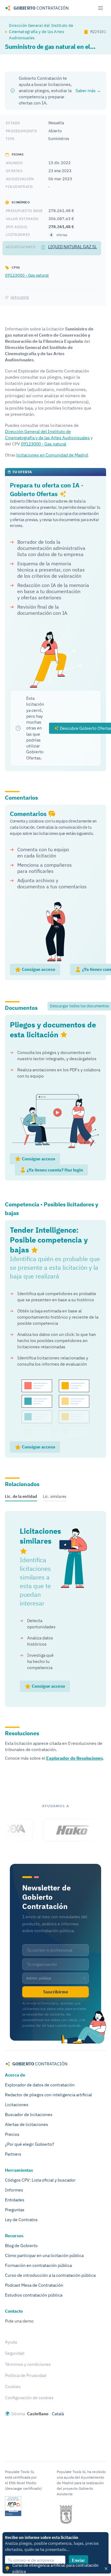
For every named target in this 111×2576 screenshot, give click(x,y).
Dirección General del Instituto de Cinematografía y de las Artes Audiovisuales (41, 32)
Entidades (15, 2200)
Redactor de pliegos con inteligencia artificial (48, 2095)
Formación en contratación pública (38, 2265)
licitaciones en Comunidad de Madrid (52, 455)
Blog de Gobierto (21, 2246)
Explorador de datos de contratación (40, 2085)
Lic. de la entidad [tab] (21, 1496)
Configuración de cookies (29, 2398)
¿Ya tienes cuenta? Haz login (54, 1170)
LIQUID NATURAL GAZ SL (72, 247)
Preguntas (15, 2210)
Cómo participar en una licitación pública (44, 2255)
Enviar (78, 2560)
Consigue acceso (38, 969)
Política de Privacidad (26, 2375)
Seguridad (15, 2353)
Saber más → (88, 91)
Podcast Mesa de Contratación (34, 2285)
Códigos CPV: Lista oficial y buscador (40, 2180)
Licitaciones (17, 2105)
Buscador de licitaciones (29, 2115)
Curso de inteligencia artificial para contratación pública (55, 2568)
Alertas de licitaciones (27, 2124)
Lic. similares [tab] (55, 1496)
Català (58, 2414)
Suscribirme (56, 1992)
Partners (13, 2154)
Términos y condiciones (28, 2364)
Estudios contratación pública (34, 2295)
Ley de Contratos (21, 2220)
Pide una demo (19, 2321)
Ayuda (11, 2342)
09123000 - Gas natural (27, 275)
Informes (14, 2190)
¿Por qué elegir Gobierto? (30, 2144)
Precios (12, 2134)
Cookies (13, 2387)
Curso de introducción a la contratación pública (50, 2275)
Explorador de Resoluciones (75, 1758)
